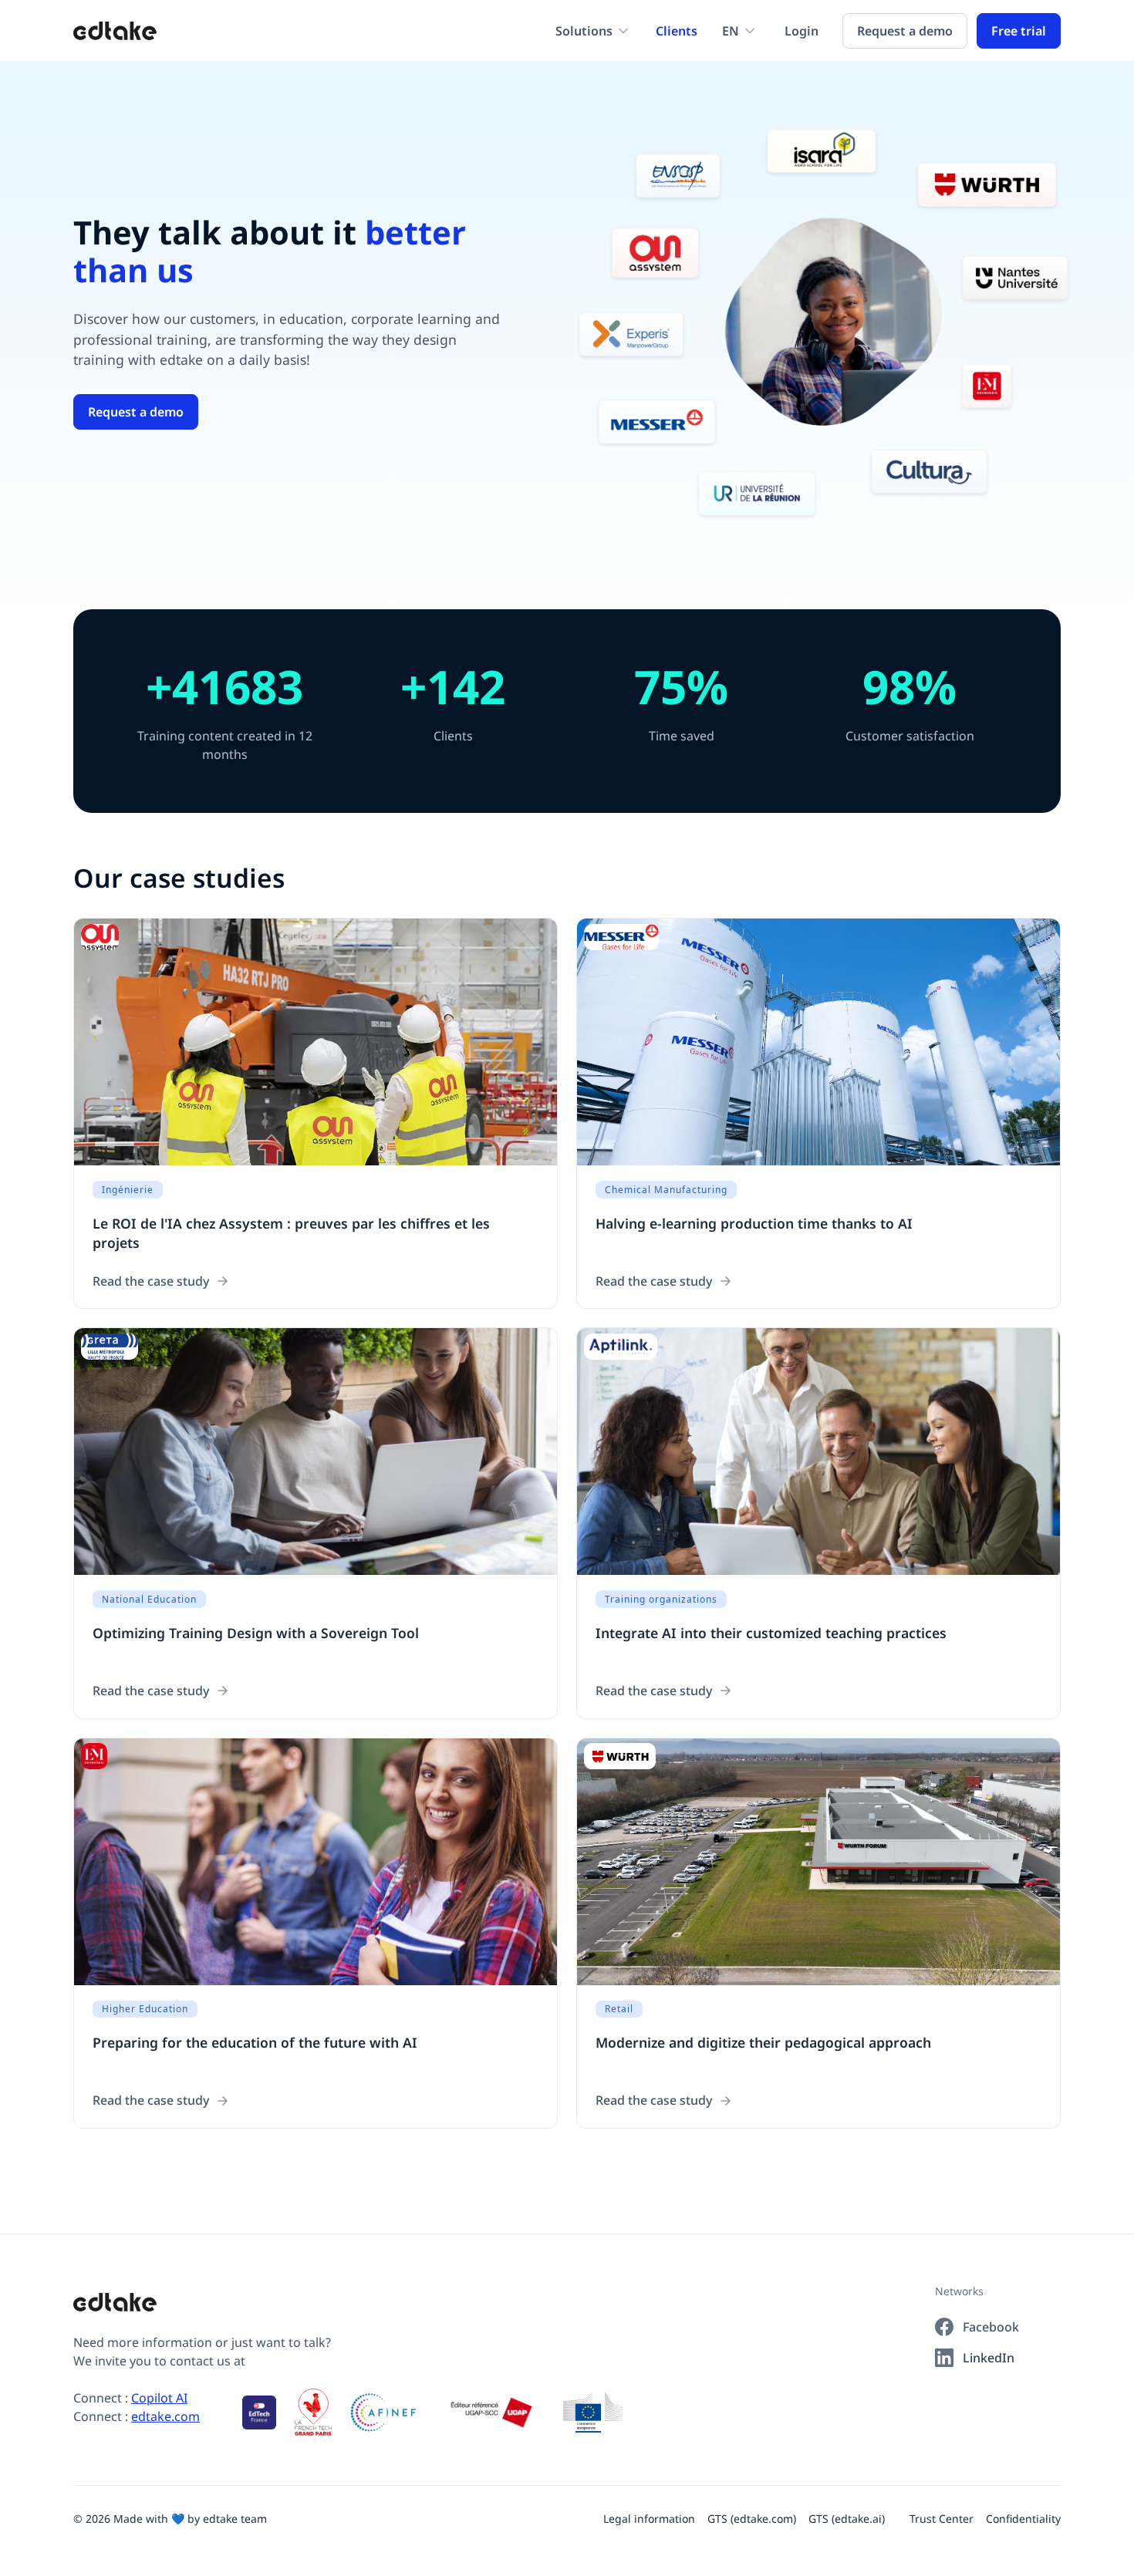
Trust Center (942, 2519)
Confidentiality (1023, 2519)
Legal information (649, 2519)
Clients (677, 31)
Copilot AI (159, 2398)
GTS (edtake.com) (752, 2519)
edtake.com (165, 2416)
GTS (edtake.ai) (847, 2519)
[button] (593, 31)
